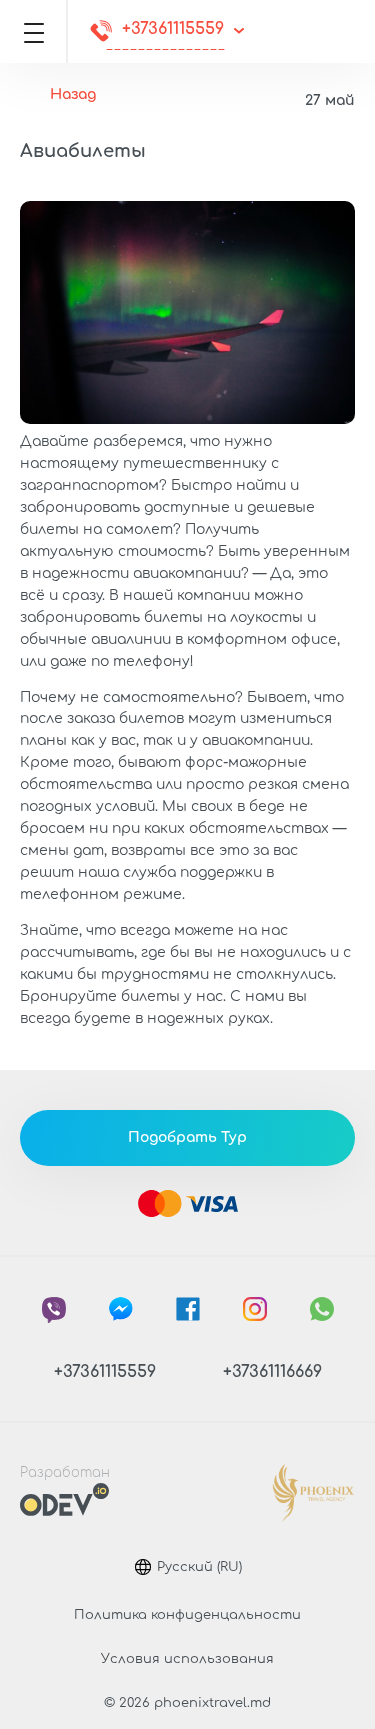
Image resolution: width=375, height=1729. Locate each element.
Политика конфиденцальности (187, 1615)
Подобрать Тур (187, 1137)
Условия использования (187, 1659)
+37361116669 (272, 1372)
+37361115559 (173, 29)
